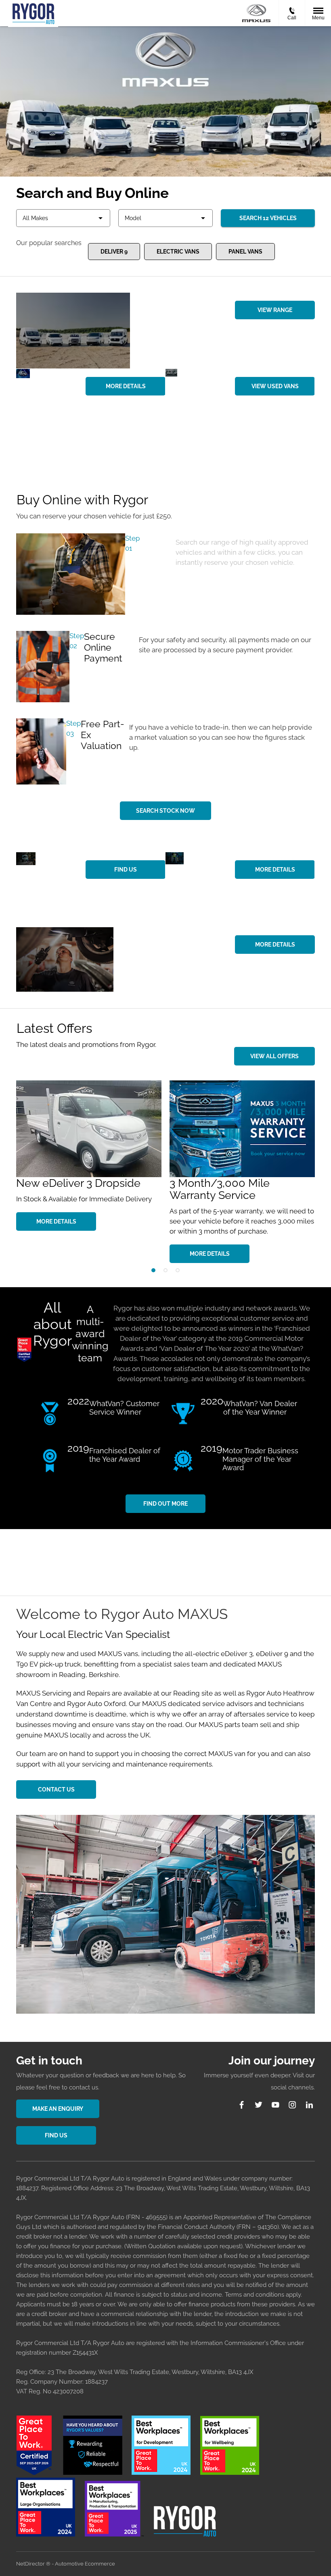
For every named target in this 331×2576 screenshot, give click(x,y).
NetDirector (31, 2564)
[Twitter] (259, 2105)
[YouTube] (275, 2105)
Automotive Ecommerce (85, 2564)
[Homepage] (256, 13)
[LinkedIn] (309, 2105)
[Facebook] (242, 2105)
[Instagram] (292, 2105)
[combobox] (63, 218)
